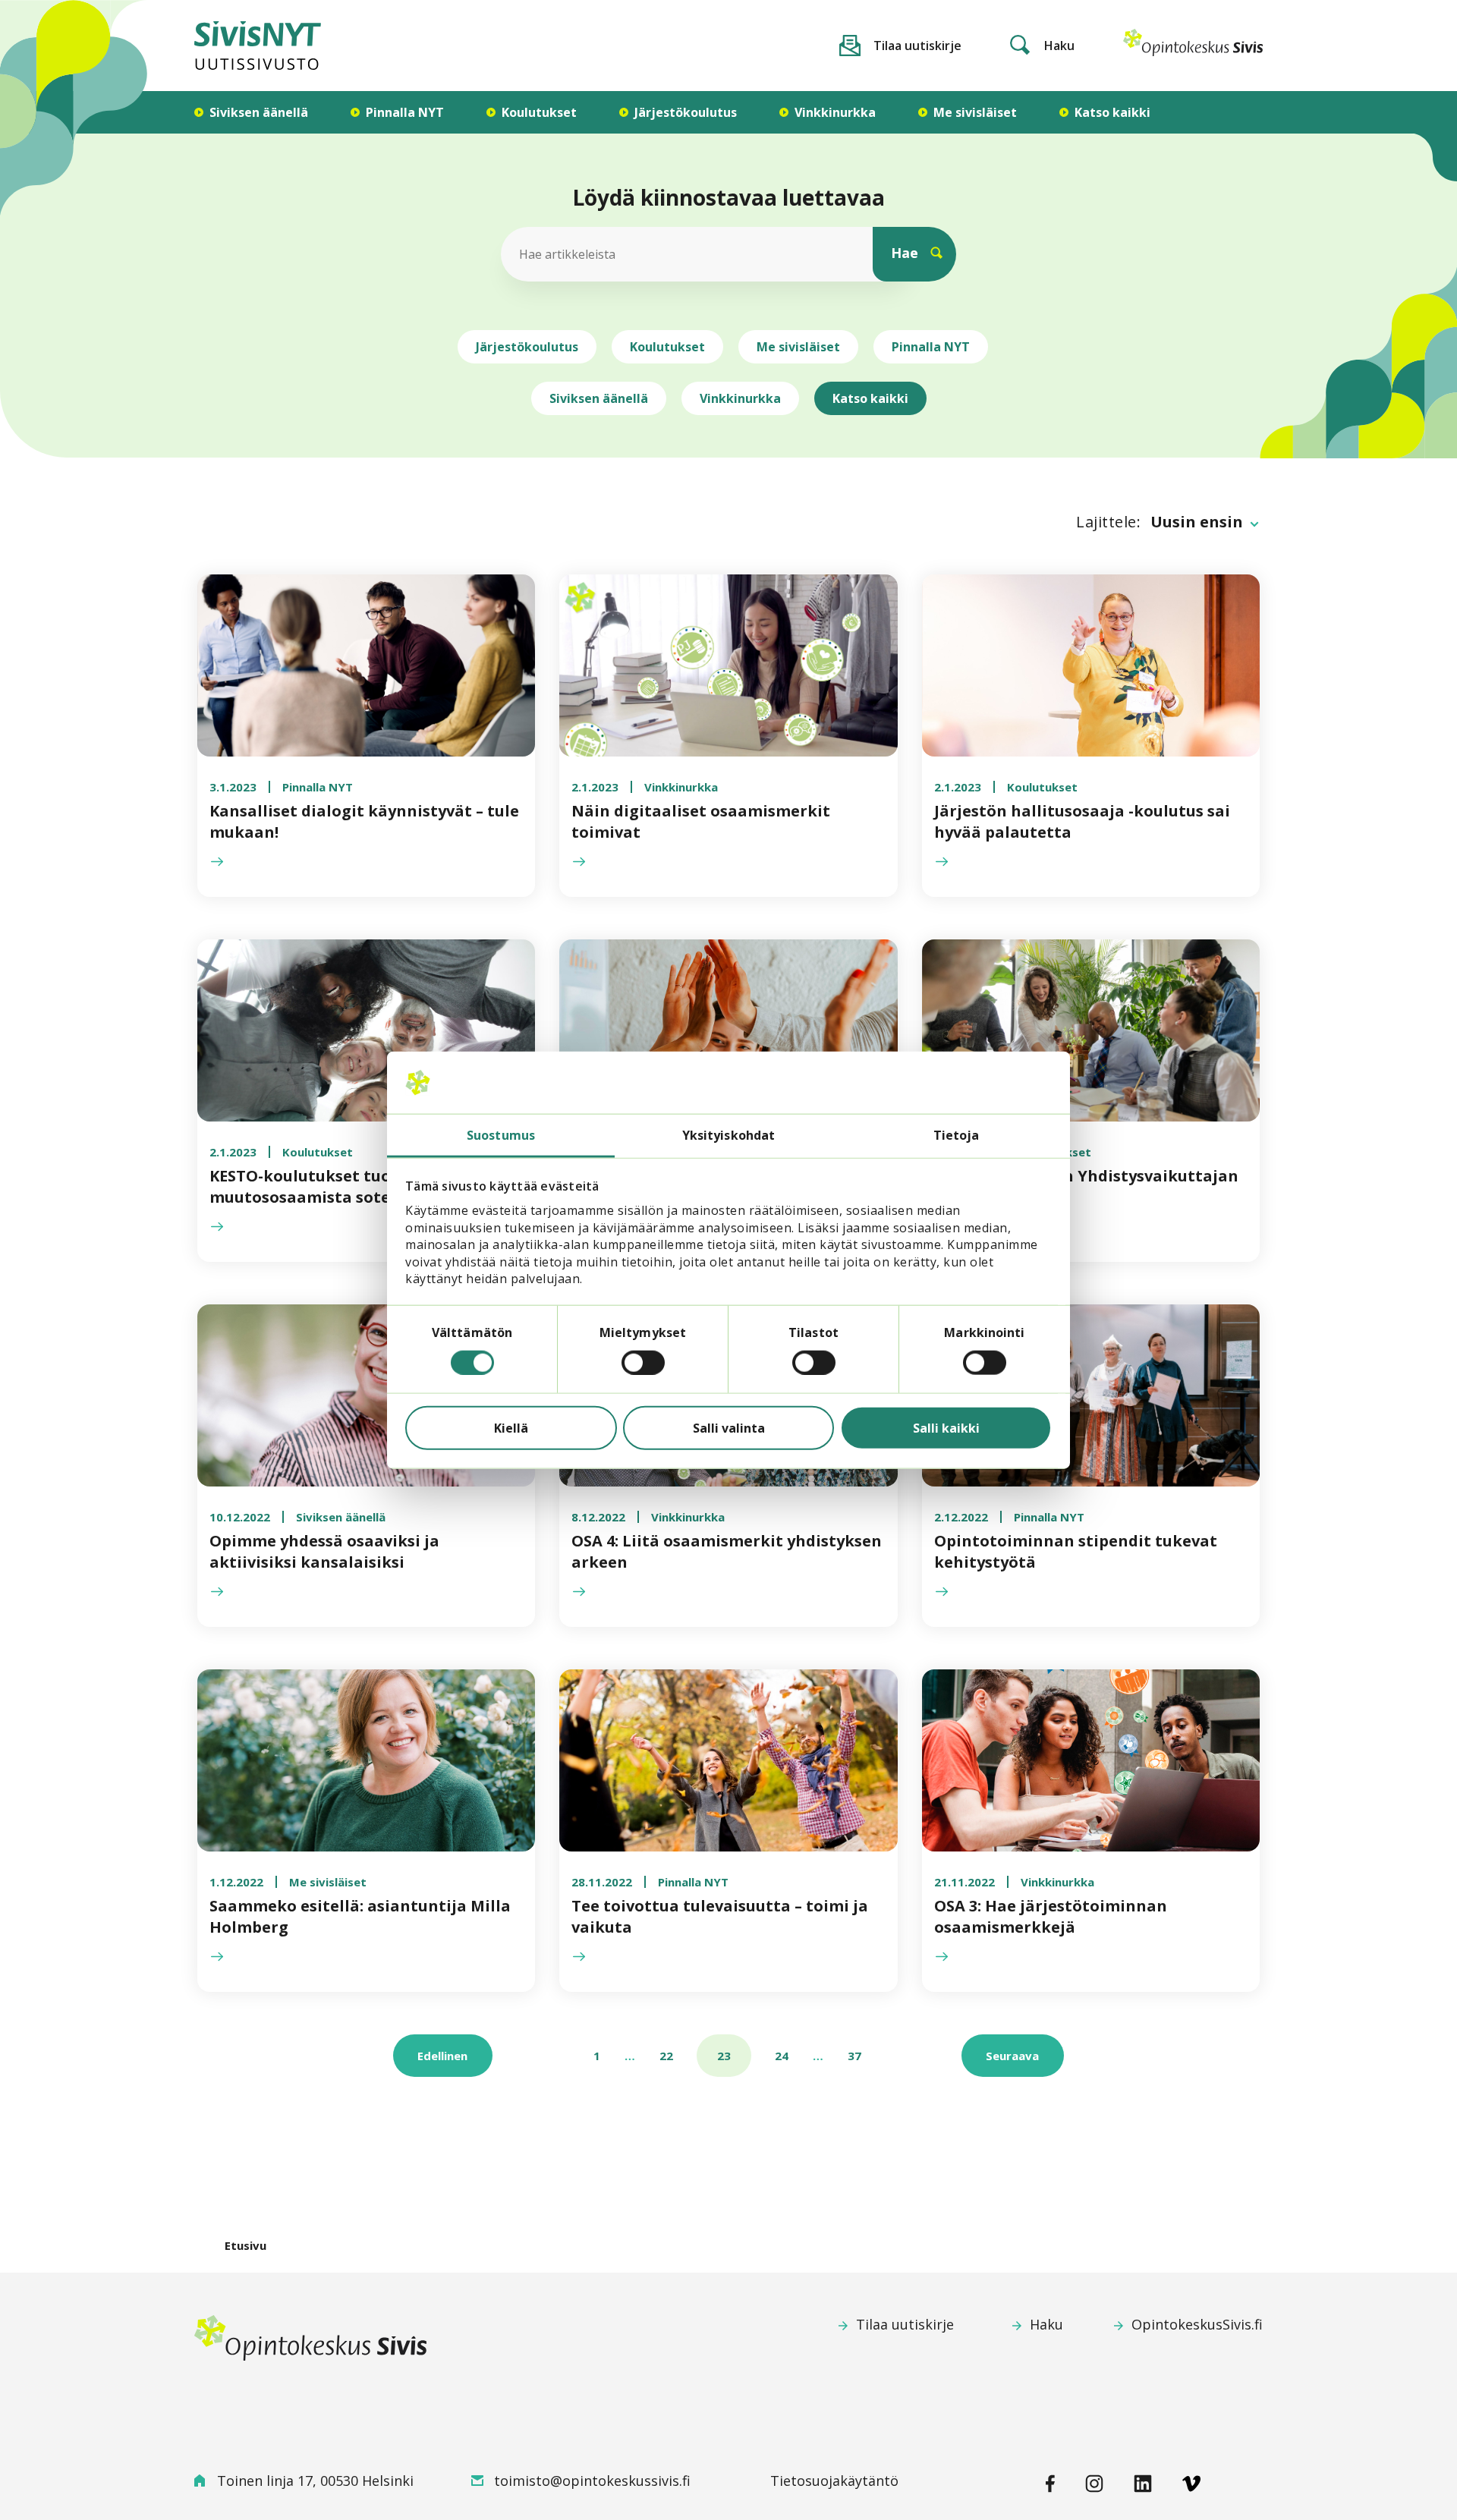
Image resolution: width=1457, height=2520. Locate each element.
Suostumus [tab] (501, 1134)
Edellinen (442, 2056)
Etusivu (245, 2245)
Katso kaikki (870, 398)
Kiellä (511, 1427)
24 (782, 2056)
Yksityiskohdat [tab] (728, 1134)
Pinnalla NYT (931, 347)
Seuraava (1012, 2056)
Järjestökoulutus (527, 347)
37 (854, 2056)
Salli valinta (729, 1427)
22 (666, 2056)
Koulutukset (667, 347)
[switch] (643, 1362)
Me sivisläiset (798, 347)
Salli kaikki (946, 1427)
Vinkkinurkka (740, 398)
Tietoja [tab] (957, 1134)
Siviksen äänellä (599, 398)
